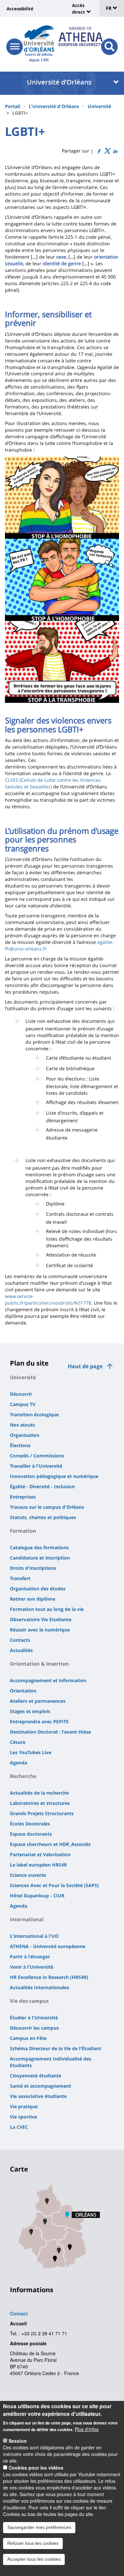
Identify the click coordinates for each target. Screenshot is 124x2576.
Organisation (25, 1435)
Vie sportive (23, 2117)
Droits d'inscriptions (33, 1568)
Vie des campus (29, 2001)
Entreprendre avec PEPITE (39, 1721)
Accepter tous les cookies (34, 2559)
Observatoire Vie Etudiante (41, 1619)
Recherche (23, 1776)
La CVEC (19, 2127)
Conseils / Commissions (37, 1456)
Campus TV (23, 1404)
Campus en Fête (28, 2038)
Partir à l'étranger (30, 1957)
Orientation (23, 1691)
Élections (20, 1445)
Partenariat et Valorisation (40, 1854)
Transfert (20, 1578)
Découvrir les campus (34, 2028)
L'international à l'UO (34, 1936)
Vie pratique (24, 2106)
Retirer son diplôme (33, 1599)
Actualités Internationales (40, 1987)
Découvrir (21, 1394)
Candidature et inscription (40, 1558)
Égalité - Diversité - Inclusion (42, 1486)
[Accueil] (39, 38)
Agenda (19, 1763)
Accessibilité (20, 9)
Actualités (21, 1650)
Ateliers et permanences (38, 1701)
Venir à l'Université (32, 1967)
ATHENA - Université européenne (48, 1946)
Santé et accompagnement (41, 2086)
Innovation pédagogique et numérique (54, 1476)
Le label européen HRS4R (38, 1865)
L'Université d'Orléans (54, 106)
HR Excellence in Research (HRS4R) (49, 1977)
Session (18, 2441)
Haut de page (85, 1366)
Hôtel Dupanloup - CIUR (37, 1896)
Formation (23, 1531)
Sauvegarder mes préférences (39, 2527)
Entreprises (23, 1497)
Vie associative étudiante (38, 2096)
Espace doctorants (31, 1834)
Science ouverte (28, 1875)
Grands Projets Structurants (42, 1813)
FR (109, 8)
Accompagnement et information (48, 1680)
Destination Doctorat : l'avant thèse (50, 1732)
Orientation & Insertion (39, 1664)
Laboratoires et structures (40, 1803)
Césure (18, 1742)
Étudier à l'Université (34, 2018)
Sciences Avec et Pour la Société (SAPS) (54, 1885)
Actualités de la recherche (39, 1793)
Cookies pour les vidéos (36, 2468)
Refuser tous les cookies (33, 2543)
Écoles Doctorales (30, 1824)
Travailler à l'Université (36, 1466)
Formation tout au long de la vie (47, 1609)
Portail (13, 106)
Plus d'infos (87, 2429)
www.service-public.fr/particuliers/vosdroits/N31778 (48, 1299)
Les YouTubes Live (31, 1752)
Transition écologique (34, 1414)
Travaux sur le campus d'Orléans (47, 1507)
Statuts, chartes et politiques (43, 1517)
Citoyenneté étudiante (36, 2076)
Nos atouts (22, 1425)
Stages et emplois (30, 1711)
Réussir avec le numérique (40, 1630)
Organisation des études (38, 1589)
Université (99, 106)
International (27, 1919)
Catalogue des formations (39, 1547)
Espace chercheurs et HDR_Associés (50, 1844)
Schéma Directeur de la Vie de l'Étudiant (56, 2048)
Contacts (20, 1640)
